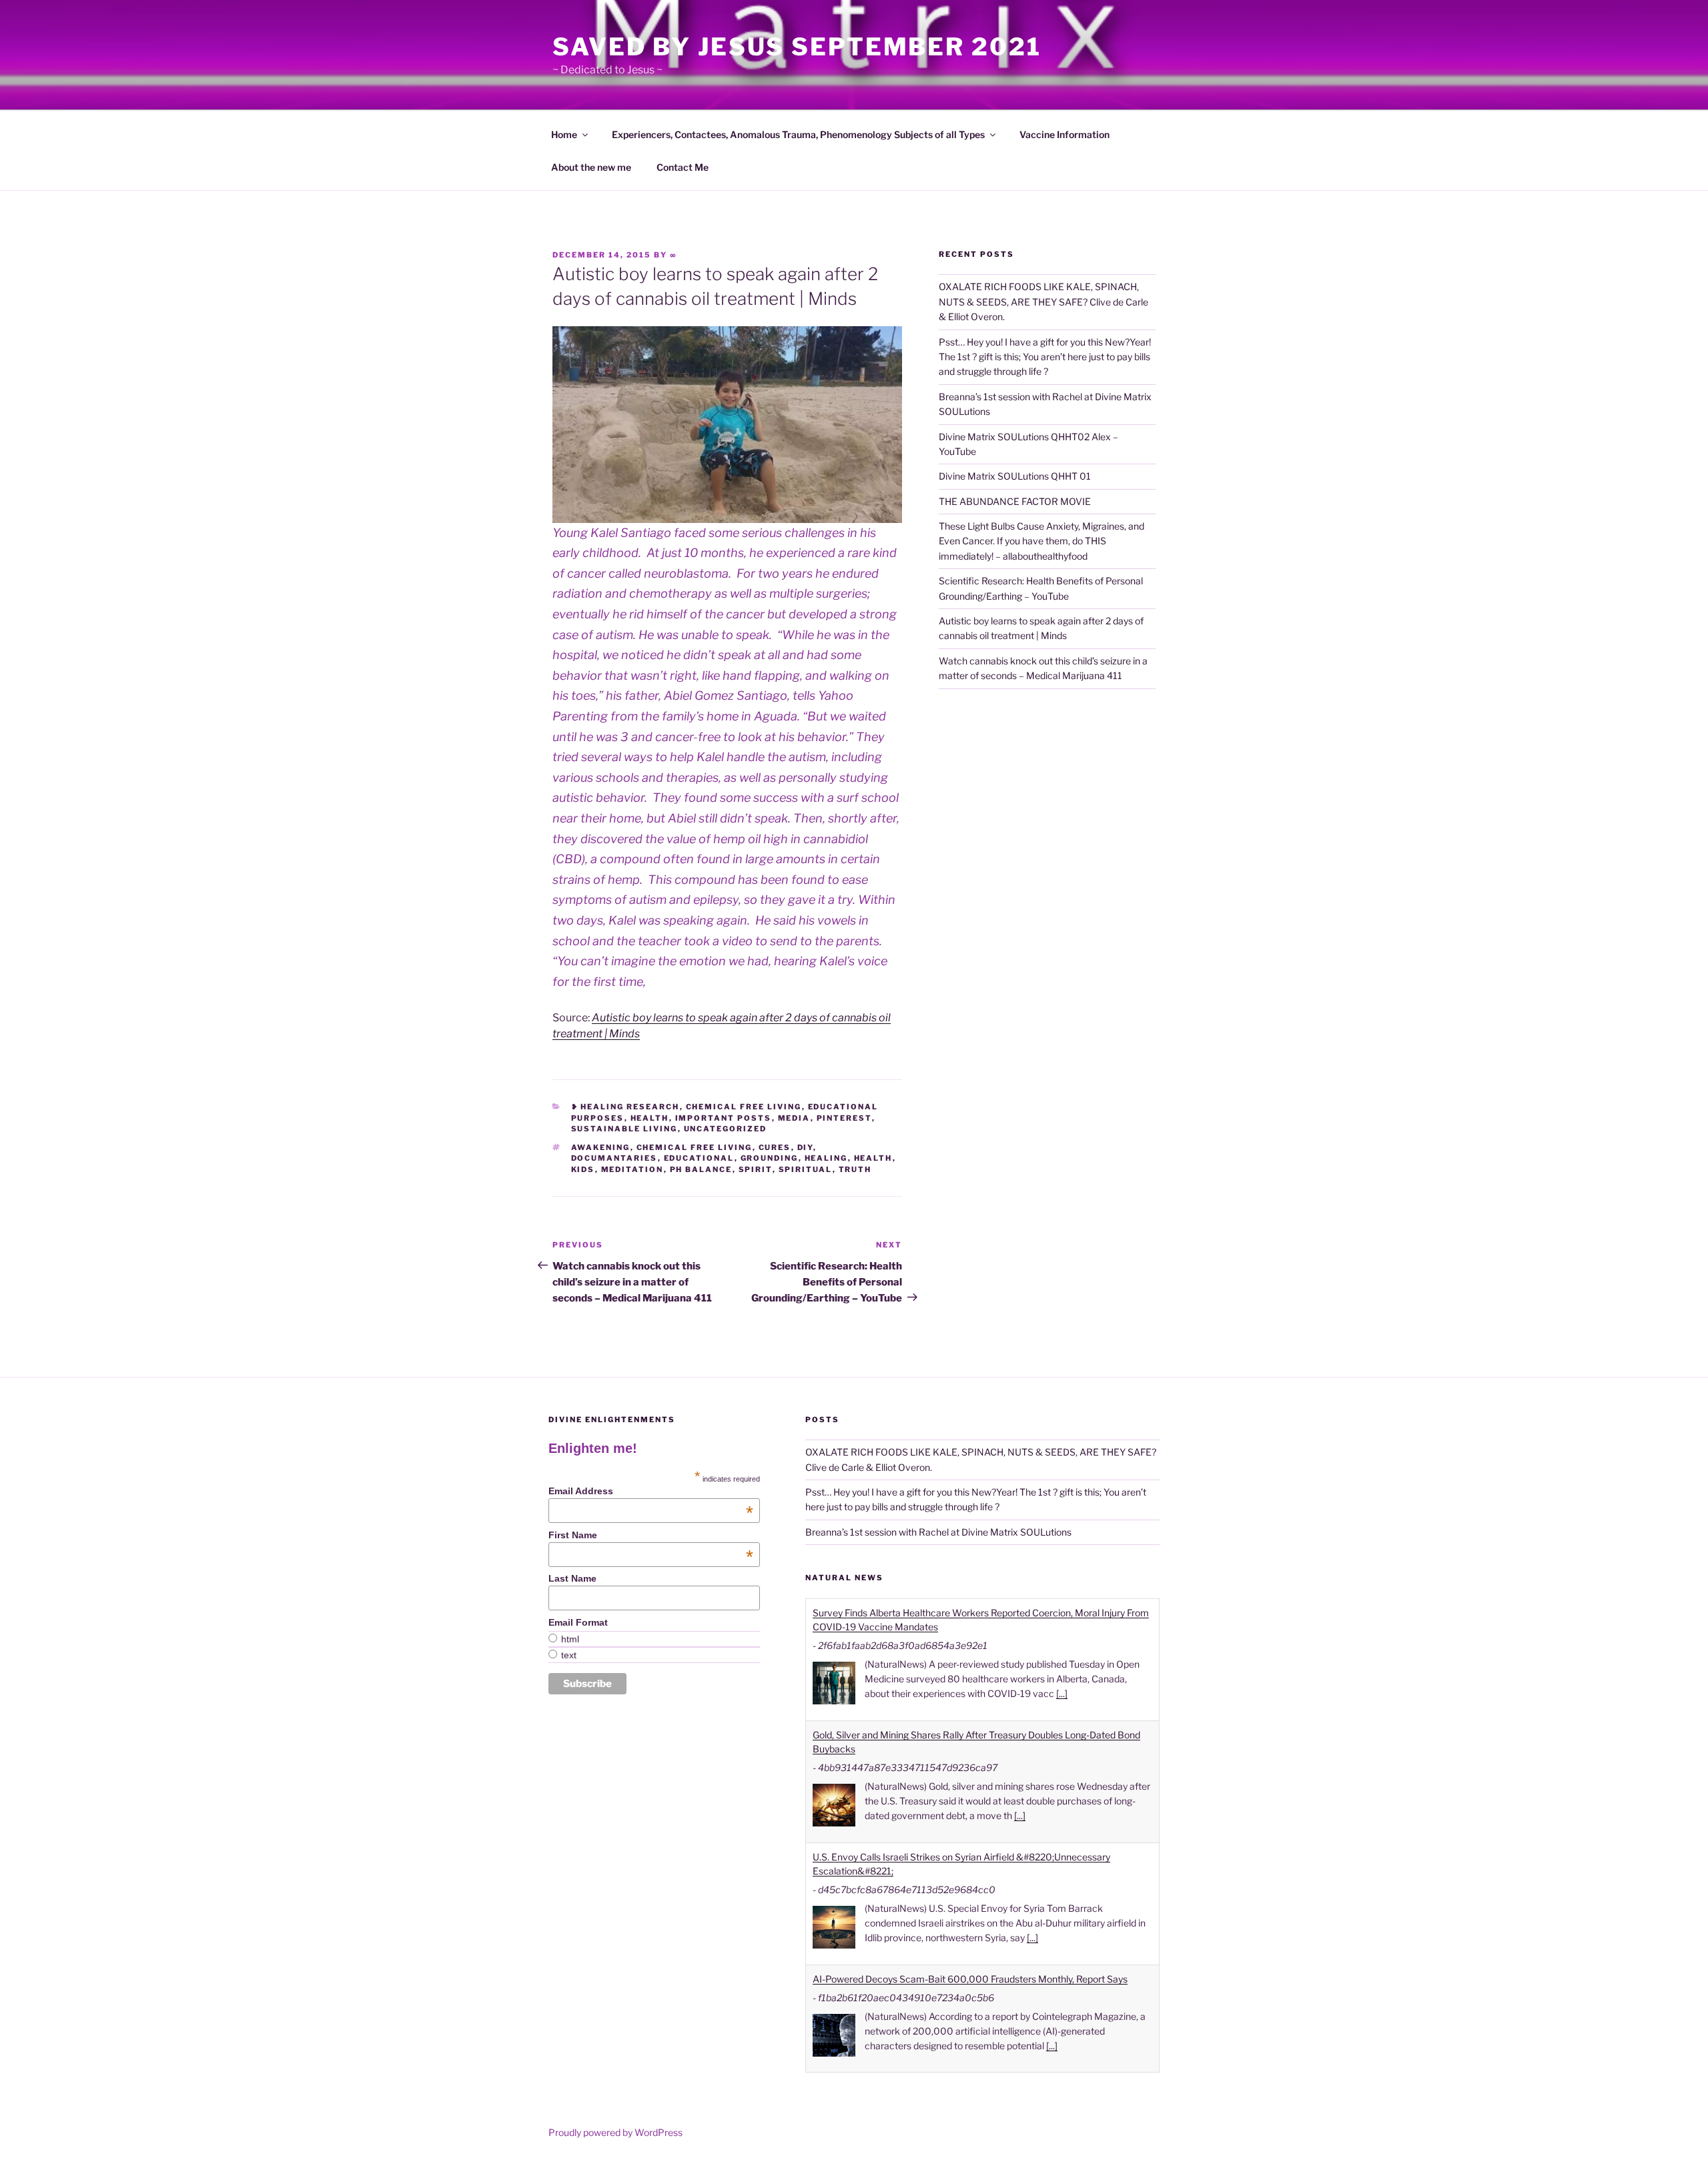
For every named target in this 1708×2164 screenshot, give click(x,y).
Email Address (651, 1491)
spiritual (806, 1169)
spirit (756, 1169)
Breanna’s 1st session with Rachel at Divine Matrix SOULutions (938, 1532)
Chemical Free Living (744, 1107)
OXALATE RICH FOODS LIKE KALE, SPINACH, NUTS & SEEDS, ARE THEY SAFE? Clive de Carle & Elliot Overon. (1043, 302)
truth (855, 1169)
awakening (601, 1147)
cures (775, 1147)
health (873, 1158)
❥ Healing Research (625, 1107)
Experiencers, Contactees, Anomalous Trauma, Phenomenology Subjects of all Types (798, 134)
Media (794, 1118)
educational (699, 1158)
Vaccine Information (1064, 134)
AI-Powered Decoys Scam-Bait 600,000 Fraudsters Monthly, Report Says (970, 1979)
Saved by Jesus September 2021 (797, 47)
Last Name (572, 1578)
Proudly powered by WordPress (615, 2132)
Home (564, 134)
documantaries (614, 1158)
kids (583, 1169)
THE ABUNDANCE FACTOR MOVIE (1015, 501)
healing (826, 1158)
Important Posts (724, 1118)
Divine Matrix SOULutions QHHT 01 (1015, 476)
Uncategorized (726, 1129)
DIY (805, 1147)
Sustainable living (624, 1129)
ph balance (701, 1169)
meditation (632, 1169)
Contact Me (683, 167)
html (570, 1639)
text (569, 1655)
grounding (770, 1158)
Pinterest (844, 1118)
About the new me (591, 167)
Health (650, 1118)
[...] (1062, 1693)
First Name (651, 1535)
